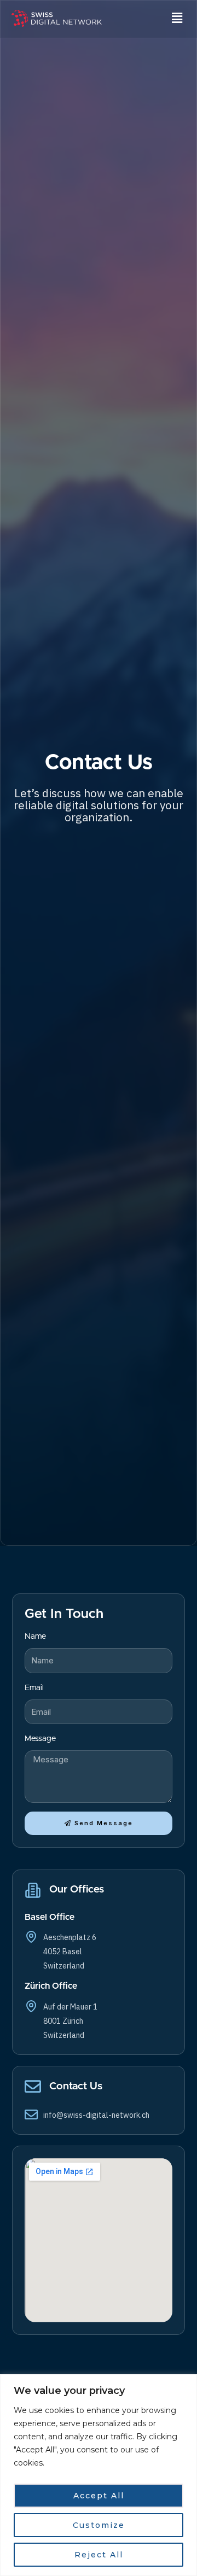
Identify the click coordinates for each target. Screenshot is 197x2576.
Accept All (99, 2496)
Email (34, 1688)
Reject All (99, 2555)
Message (40, 1739)
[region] (99, 2475)
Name (35, 1636)
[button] (177, 19)
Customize (99, 2525)
